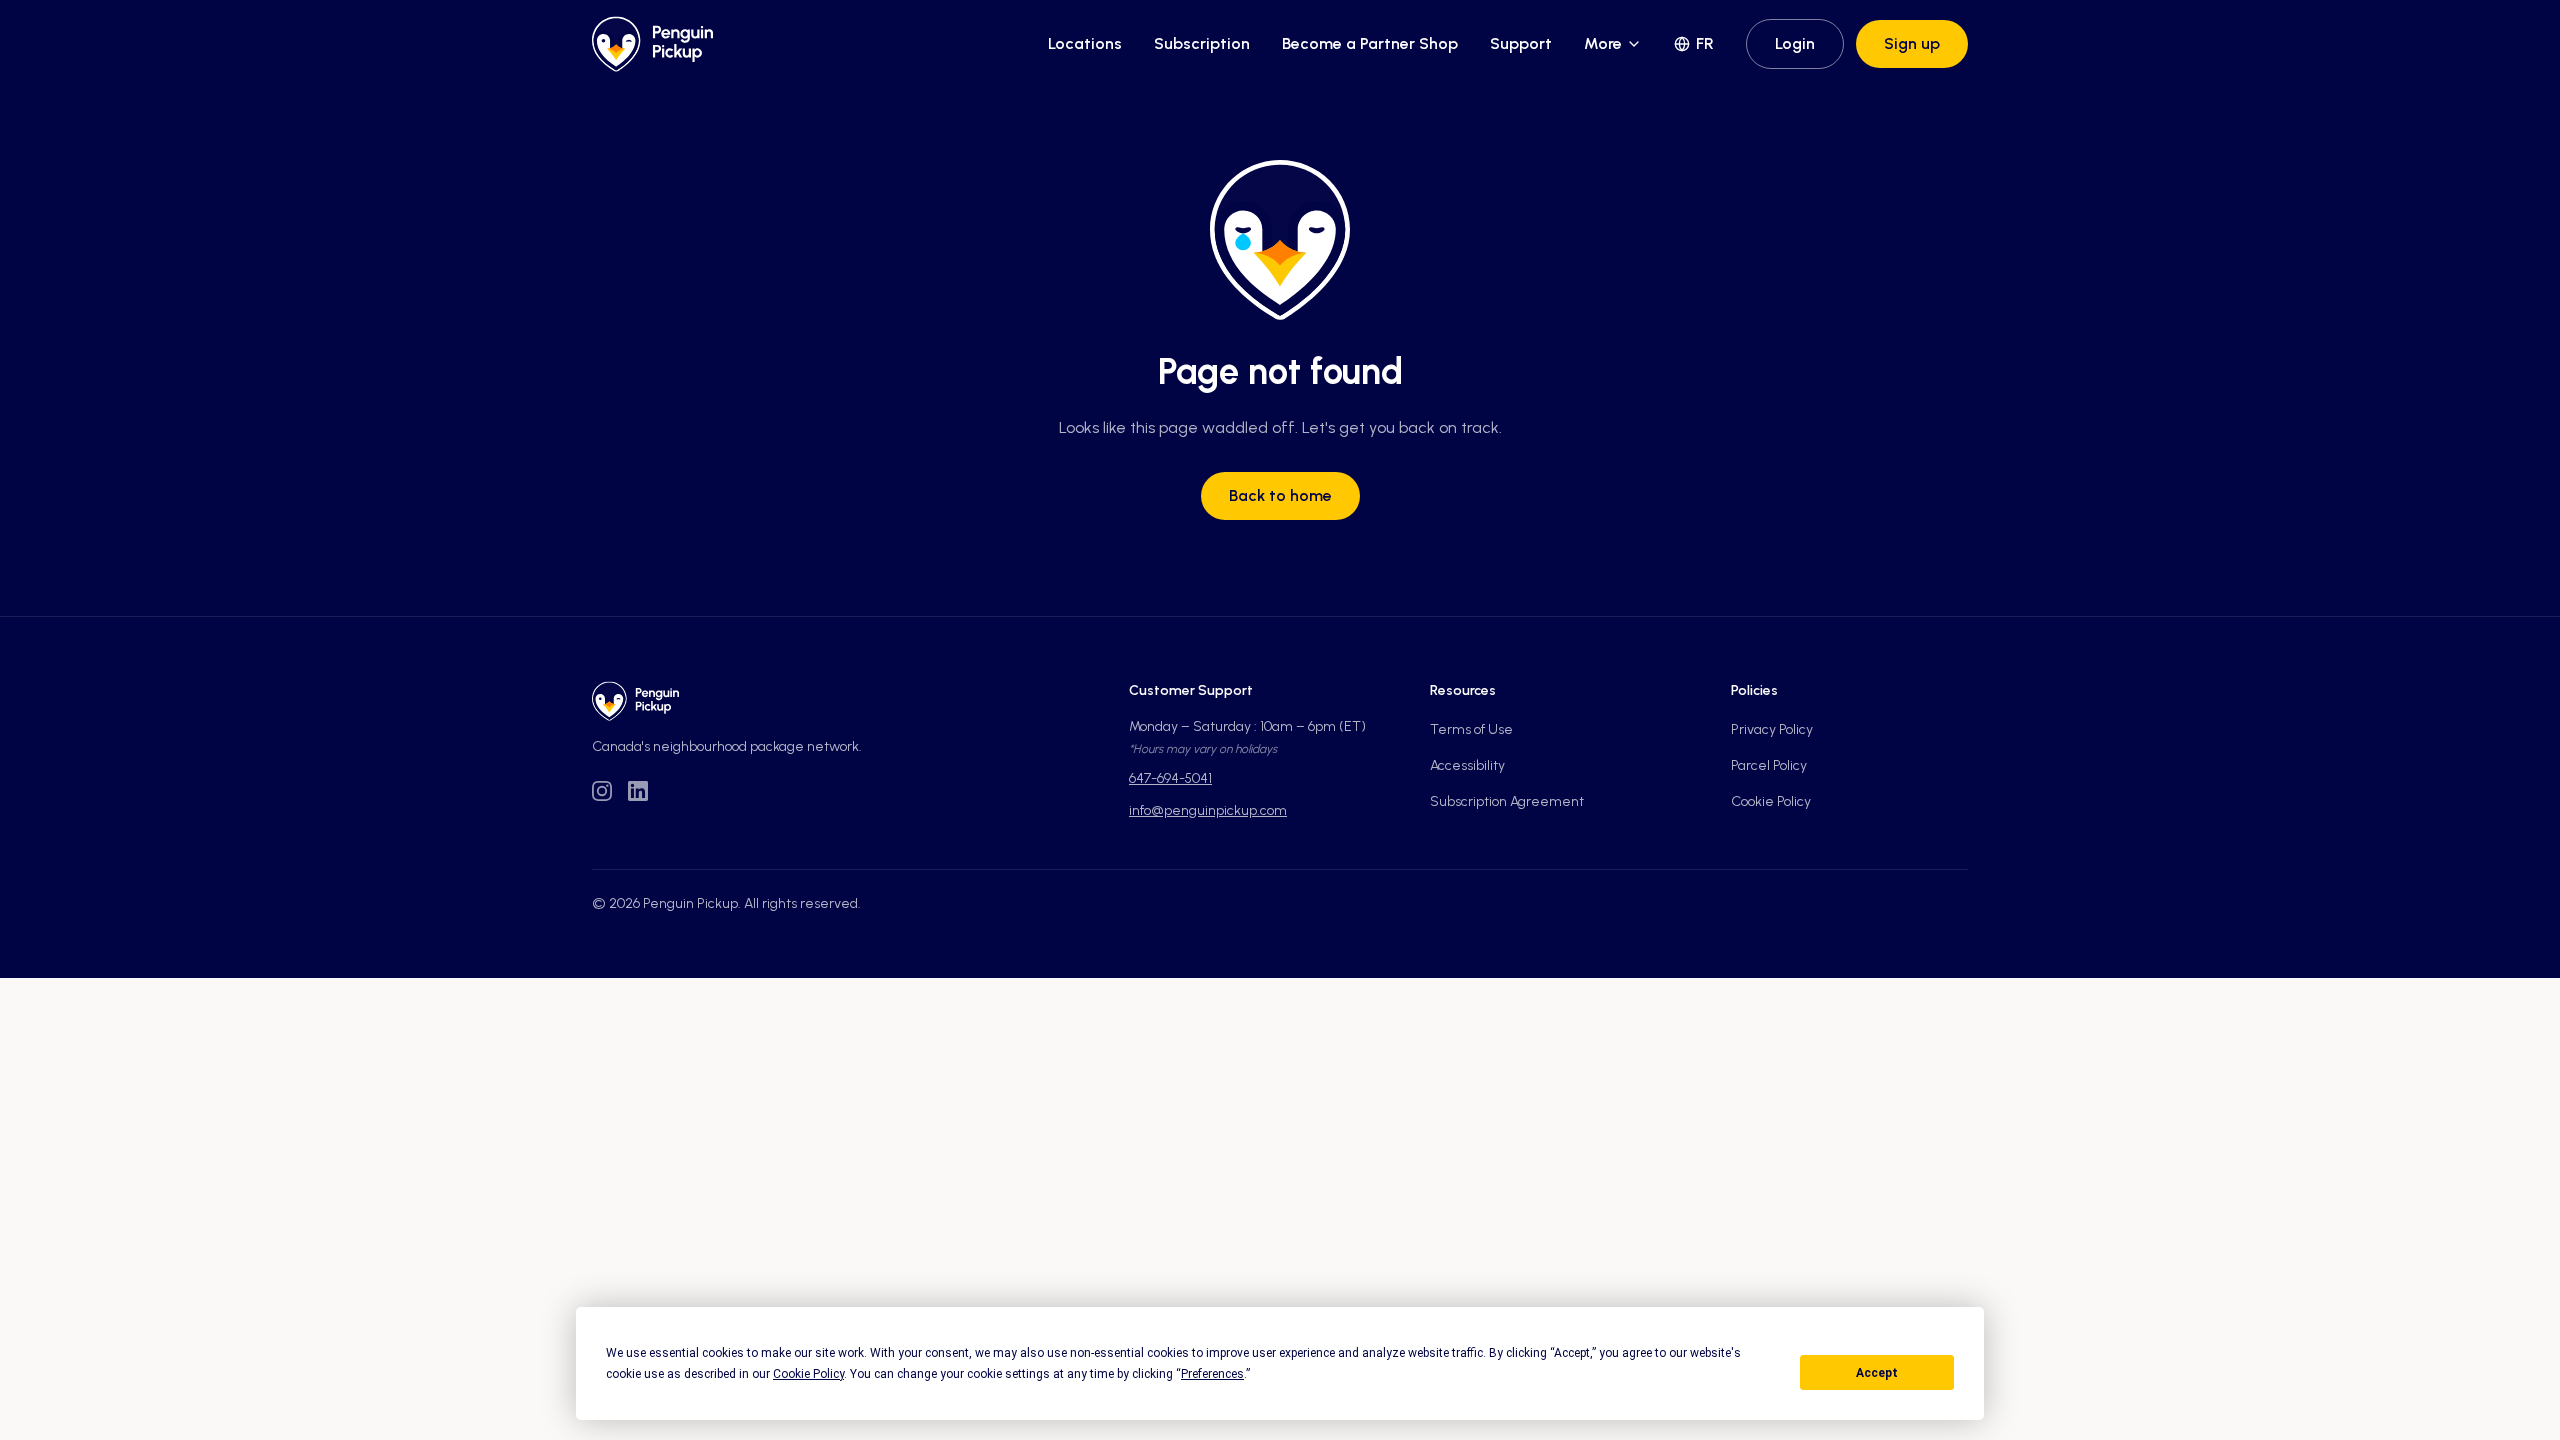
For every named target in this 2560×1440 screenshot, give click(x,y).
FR (1705, 43)
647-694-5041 (1170, 778)
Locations (1085, 43)
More (1603, 43)
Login (1795, 43)
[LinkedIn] (638, 791)
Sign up (1912, 43)
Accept (1877, 1373)
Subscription (1202, 43)
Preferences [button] (1212, 1374)
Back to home (1280, 495)
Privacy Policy (1772, 729)
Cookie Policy (1771, 801)
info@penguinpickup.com (1208, 810)
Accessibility (1467, 765)
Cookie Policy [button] (808, 1374)
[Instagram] (602, 791)
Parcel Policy (1769, 765)
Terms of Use (1471, 729)
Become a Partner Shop (1370, 43)
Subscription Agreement (1507, 801)
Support (1521, 43)
